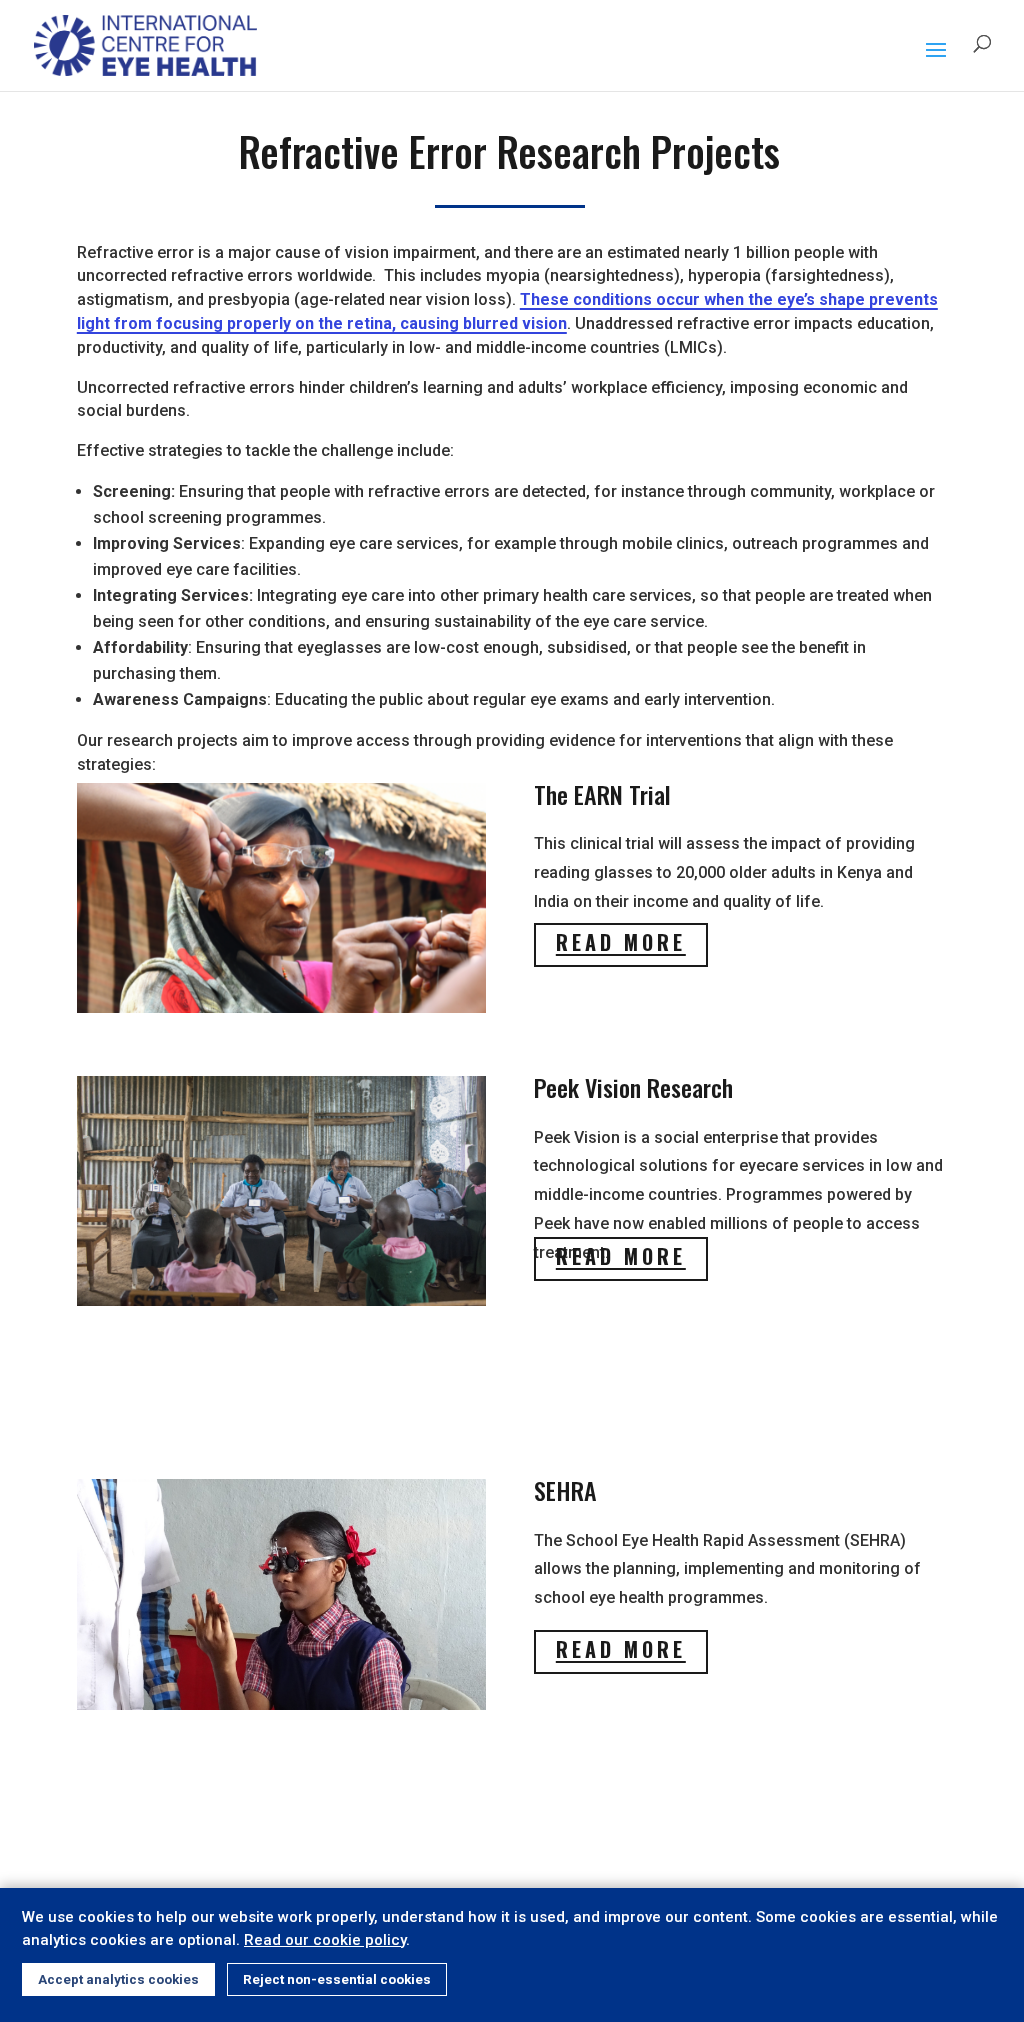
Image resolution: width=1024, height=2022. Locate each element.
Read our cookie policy (325, 1940)
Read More (621, 942)
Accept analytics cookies (118, 1979)
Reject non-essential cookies (337, 1979)
